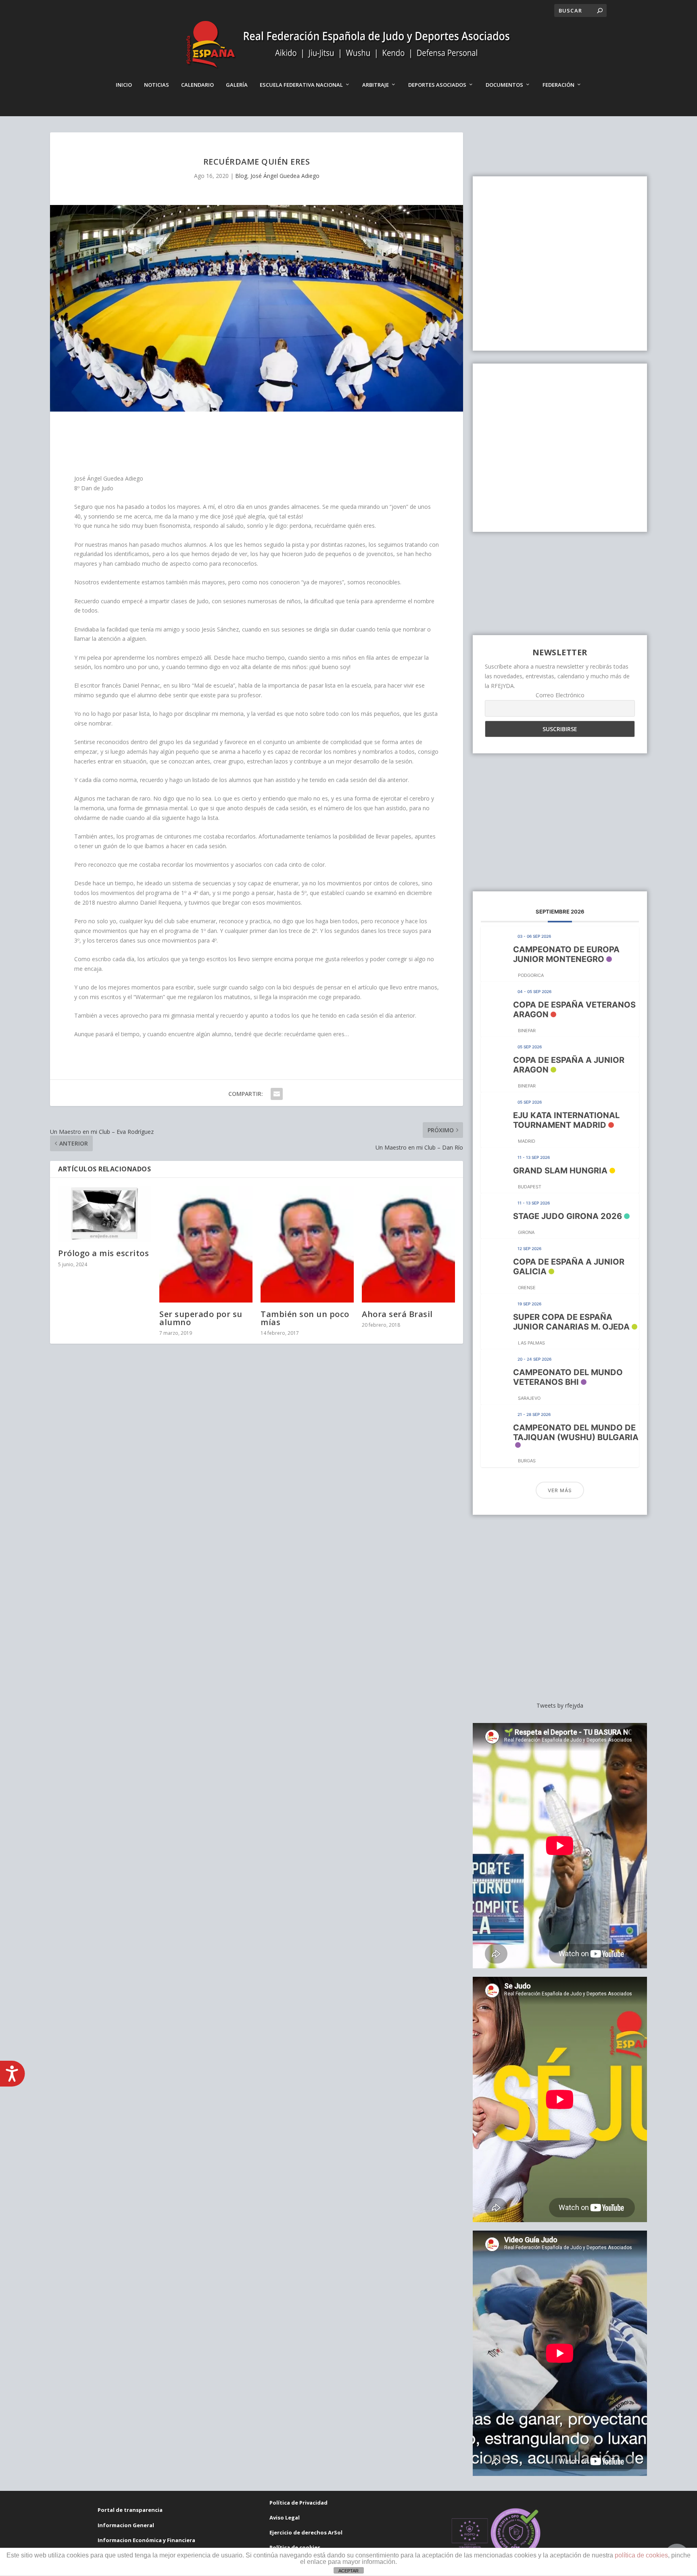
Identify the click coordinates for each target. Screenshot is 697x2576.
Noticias (157, 85)
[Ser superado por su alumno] (206, 1244)
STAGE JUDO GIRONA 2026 (568, 1216)
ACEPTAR (348, 2571)
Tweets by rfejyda (560, 1705)
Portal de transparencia (130, 2510)
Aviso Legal (285, 2517)
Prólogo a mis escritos (103, 1253)
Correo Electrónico (560, 695)
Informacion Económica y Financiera (146, 2540)
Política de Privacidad (298, 2503)
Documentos (504, 85)
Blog (241, 176)
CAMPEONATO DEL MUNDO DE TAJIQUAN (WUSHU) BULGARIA (576, 1432)
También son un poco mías (305, 1318)
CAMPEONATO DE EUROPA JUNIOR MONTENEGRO (566, 954)
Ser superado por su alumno (201, 1318)
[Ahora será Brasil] (408, 1244)
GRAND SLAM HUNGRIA (560, 1171)
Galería (237, 85)
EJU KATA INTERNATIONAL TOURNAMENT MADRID (566, 1120)
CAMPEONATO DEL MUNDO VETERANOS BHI (568, 1377)
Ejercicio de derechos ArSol (306, 2532)
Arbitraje (376, 85)
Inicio (124, 85)
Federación (558, 85)
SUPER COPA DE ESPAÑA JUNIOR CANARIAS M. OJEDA (571, 1322)
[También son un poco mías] (307, 1244)
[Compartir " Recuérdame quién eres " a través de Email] (277, 1094)
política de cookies (641, 2555)
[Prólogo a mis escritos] (105, 1214)
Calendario (197, 85)
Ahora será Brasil (397, 1314)
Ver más (560, 1490)
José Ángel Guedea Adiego (285, 176)
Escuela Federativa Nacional (301, 85)
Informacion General (126, 2525)
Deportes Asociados (437, 85)
